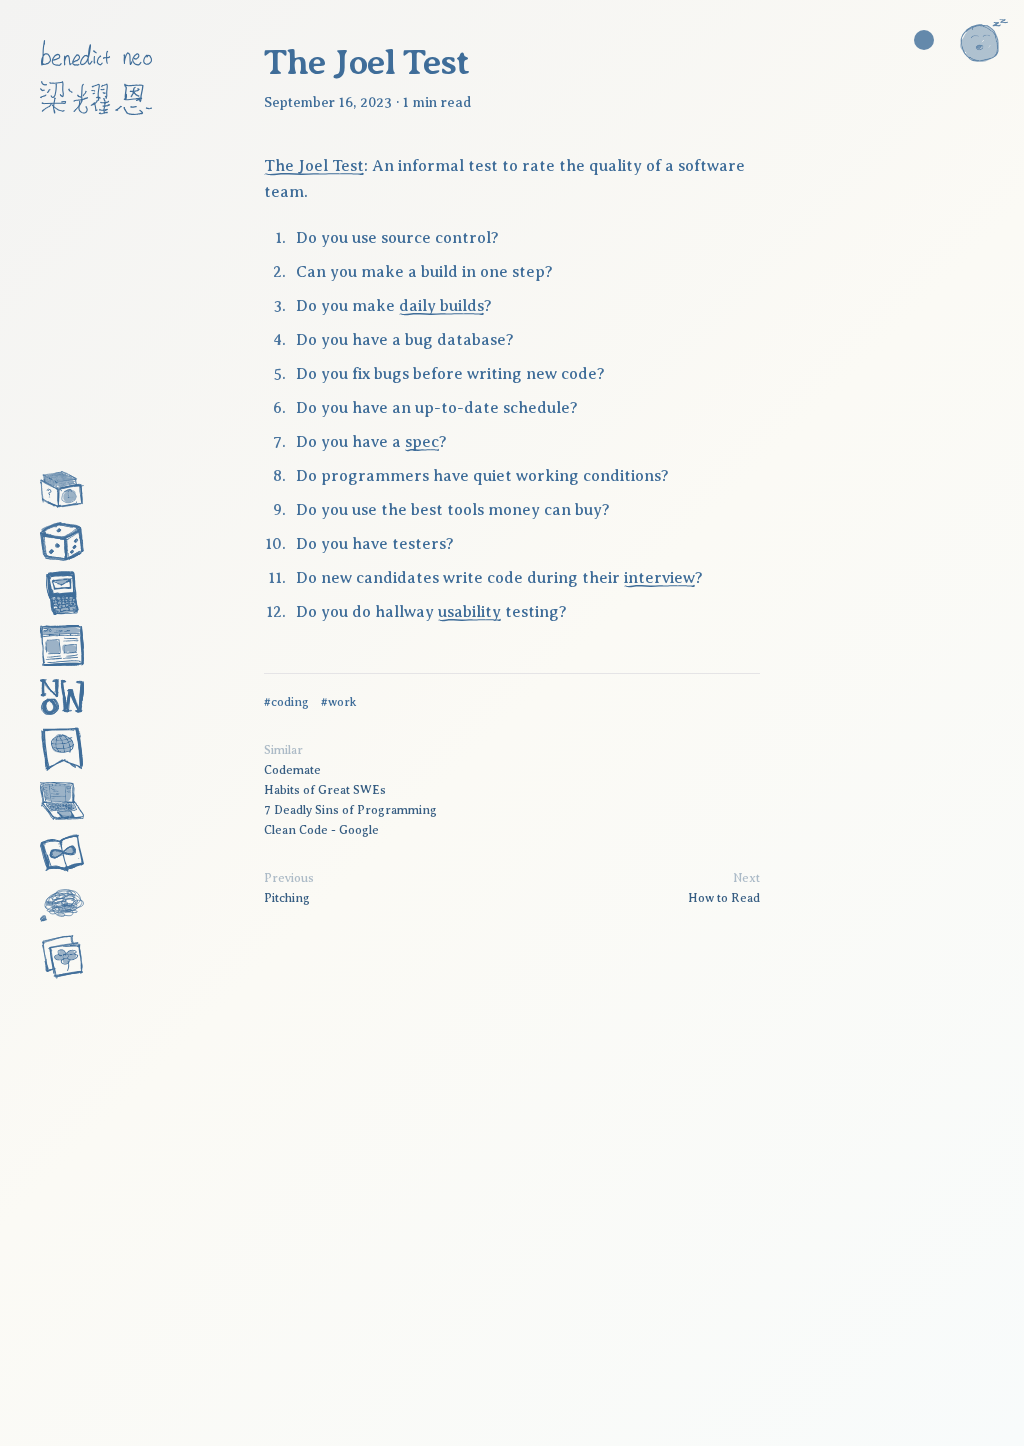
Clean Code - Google (321, 830)
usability (469, 612)
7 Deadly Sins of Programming (350, 810)
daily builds (441, 306)
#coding (286, 702)
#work (338, 702)
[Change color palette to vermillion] (924, 40)
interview (659, 578)
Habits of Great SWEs (325, 790)
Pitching (287, 898)
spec (422, 442)
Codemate (292, 770)
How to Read (724, 898)
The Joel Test (314, 166)
